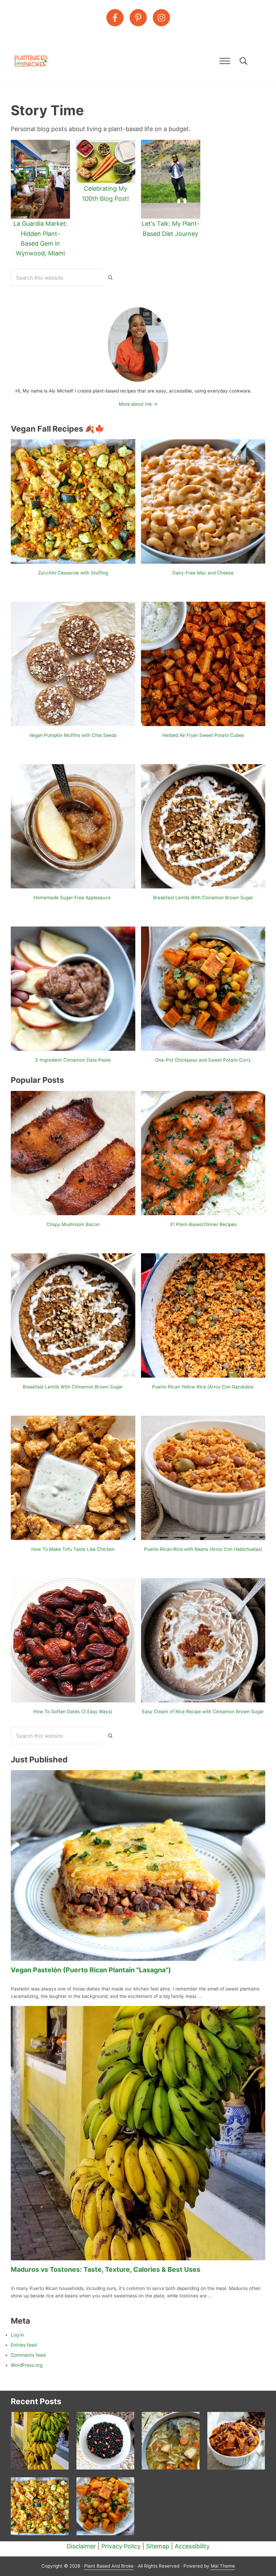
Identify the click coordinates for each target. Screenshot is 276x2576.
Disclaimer (81, 2546)
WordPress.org (27, 2365)
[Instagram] (161, 18)
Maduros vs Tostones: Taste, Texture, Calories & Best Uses (106, 2269)
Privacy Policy (121, 2546)
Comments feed (28, 2355)
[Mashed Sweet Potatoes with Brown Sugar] (236, 2441)
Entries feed (24, 2345)
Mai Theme (223, 2566)
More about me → (138, 404)
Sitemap (158, 2546)
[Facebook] (115, 18)
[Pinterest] (138, 18)
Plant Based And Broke (109, 2566)
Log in (17, 2335)
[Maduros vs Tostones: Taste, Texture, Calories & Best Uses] (40, 2441)
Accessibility (192, 2546)
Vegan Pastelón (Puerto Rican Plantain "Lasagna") (91, 1970)
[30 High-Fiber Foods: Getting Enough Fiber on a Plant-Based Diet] (105, 2441)
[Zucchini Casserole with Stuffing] (40, 2506)
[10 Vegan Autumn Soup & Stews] (105, 2506)
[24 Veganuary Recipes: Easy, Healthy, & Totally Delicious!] (171, 2441)
